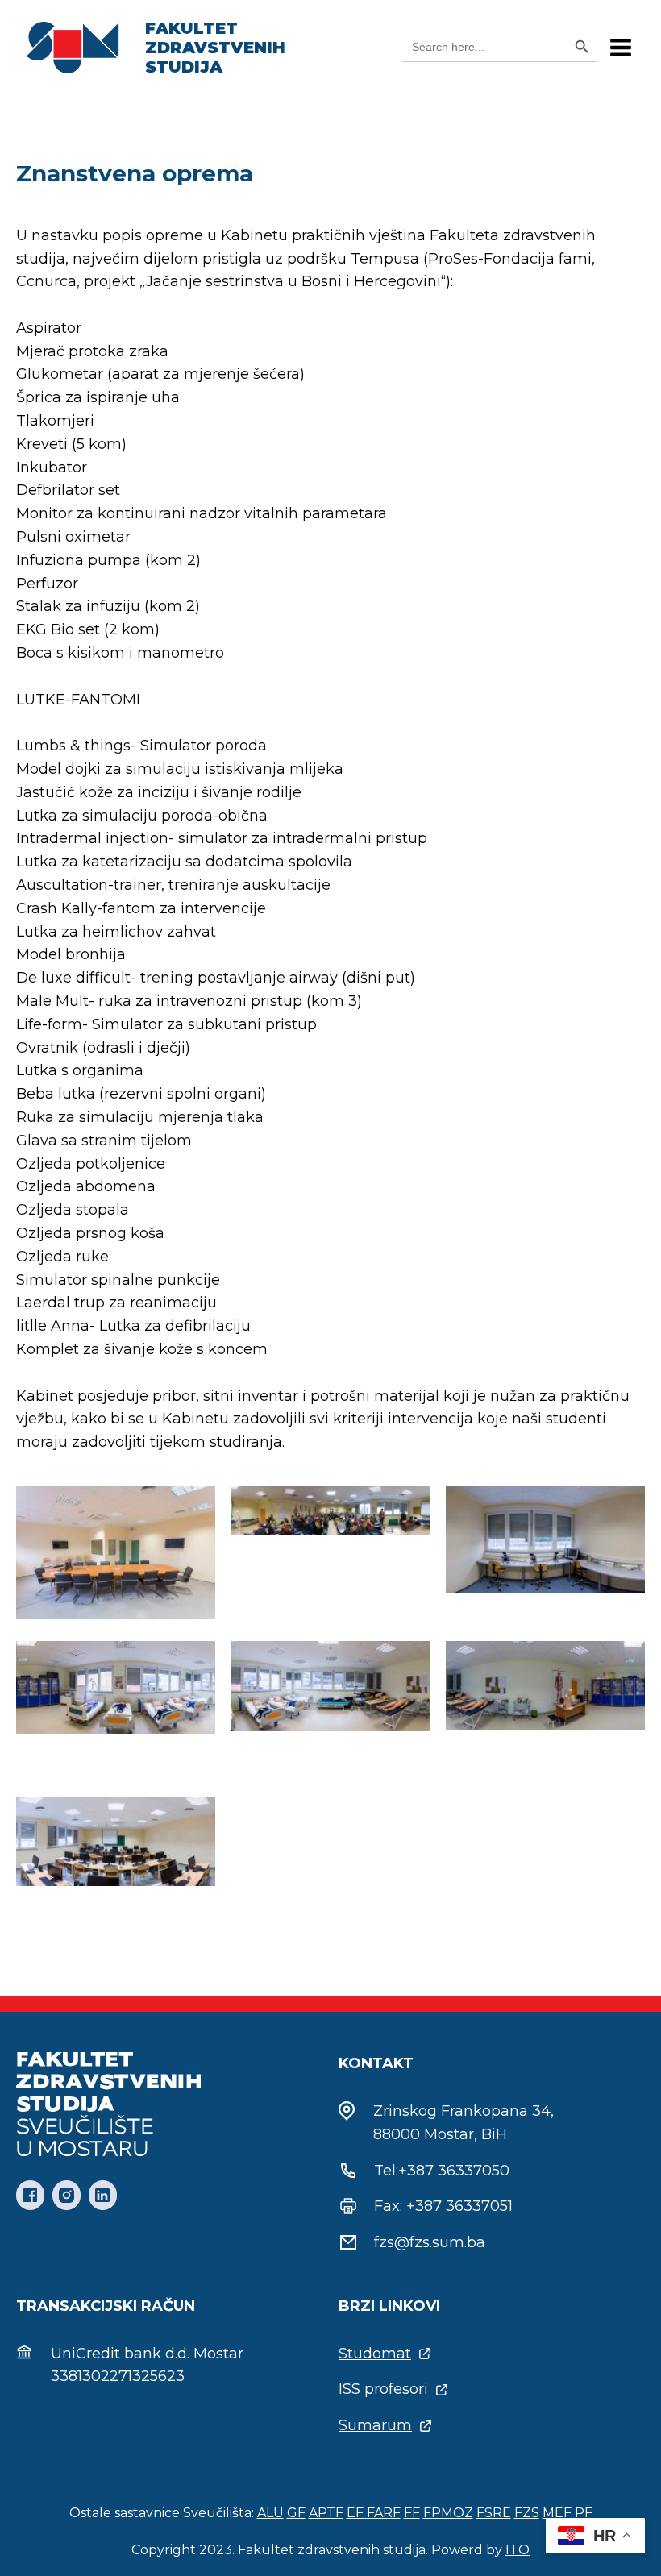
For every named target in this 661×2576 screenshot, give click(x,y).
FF (412, 2513)
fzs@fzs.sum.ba (430, 2242)
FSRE (494, 2513)
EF (357, 2513)
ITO (518, 2550)
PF (584, 2513)
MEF (557, 2513)
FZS (527, 2513)
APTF (326, 2513)
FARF (384, 2513)
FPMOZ (448, 2513)
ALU (270, 2513)
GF (296, 2513)
